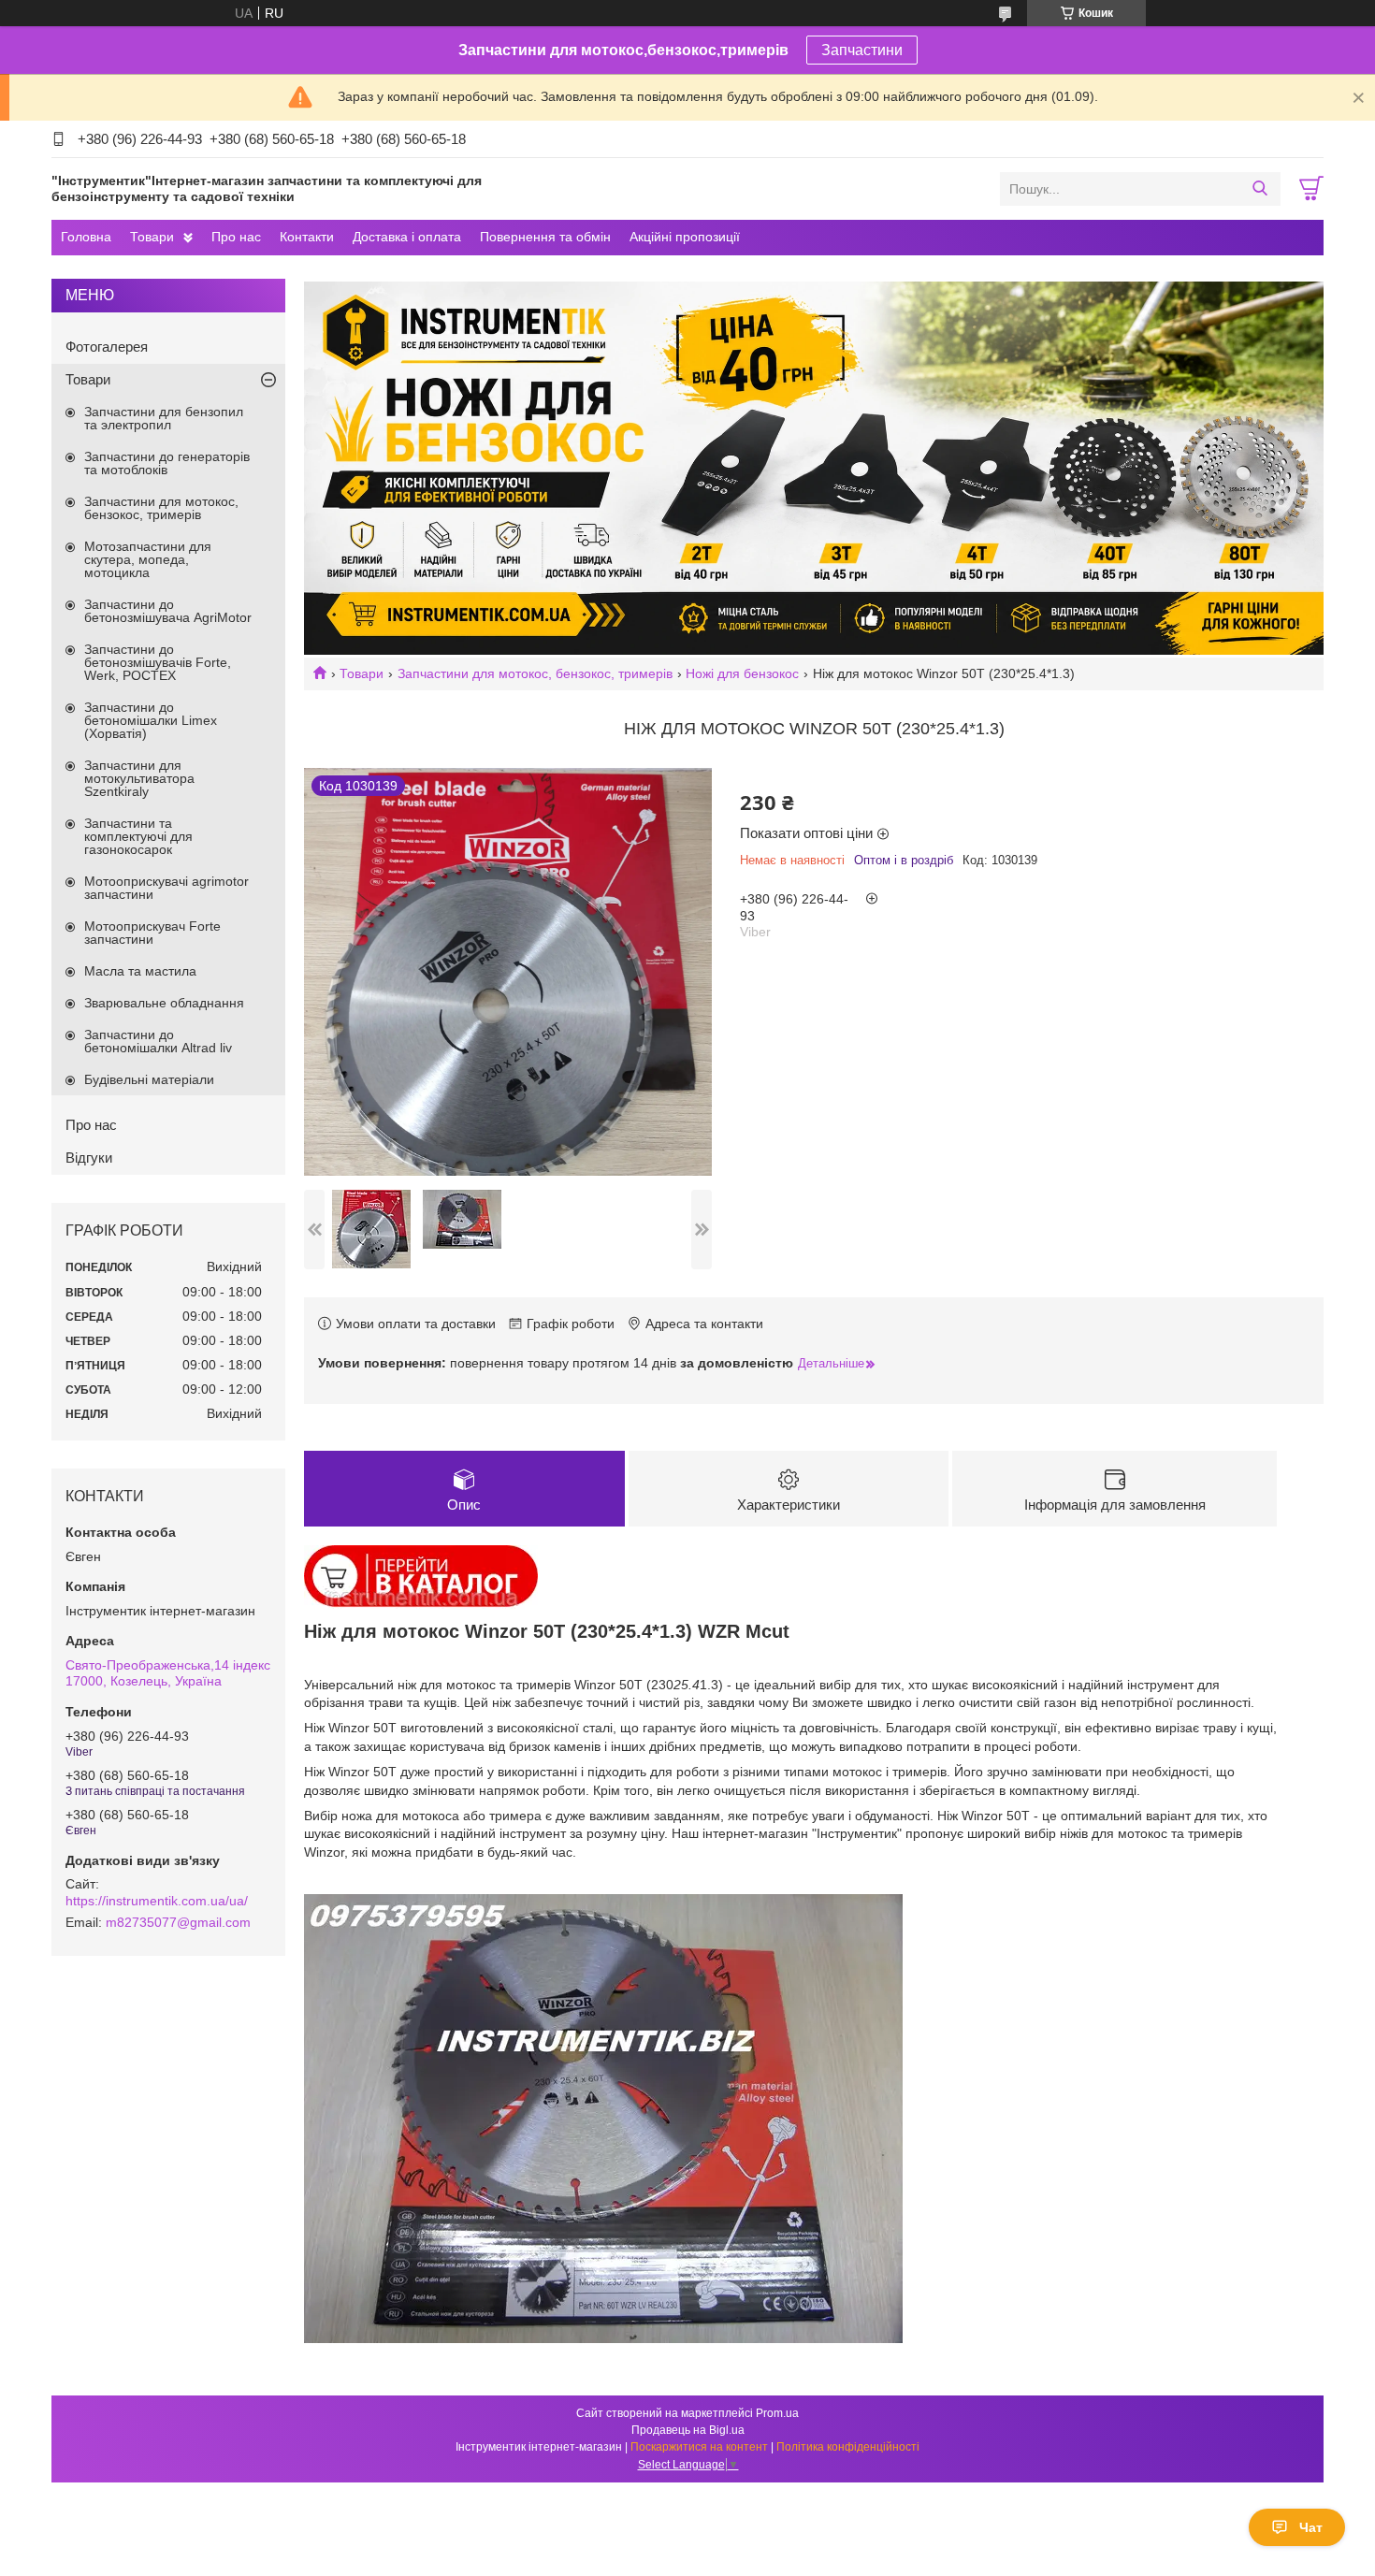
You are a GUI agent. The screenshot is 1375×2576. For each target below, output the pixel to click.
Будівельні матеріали (149, 1079)
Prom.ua (777, 2413)
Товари (152, 237)
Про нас (236, 237)
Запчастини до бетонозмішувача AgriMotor (168, 611)
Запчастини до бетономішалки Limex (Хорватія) (151, 720)
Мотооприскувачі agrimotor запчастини (166, 888)
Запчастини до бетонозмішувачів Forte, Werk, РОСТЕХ (158, 662)
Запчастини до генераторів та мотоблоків (167, 463)
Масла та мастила (140, 971)
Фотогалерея (107, 347)
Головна (86, 237)
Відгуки (89, 1158)
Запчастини (862, 50)
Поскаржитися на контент (699, 2447)
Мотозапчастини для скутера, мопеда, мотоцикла (148, 559)
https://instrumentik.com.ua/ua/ (157, 1901)
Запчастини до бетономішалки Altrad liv (158, 1041)
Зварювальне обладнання (164, 1003)
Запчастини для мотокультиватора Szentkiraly (139, 778)
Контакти (307, 237)
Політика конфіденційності (848, 2447)
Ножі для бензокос (742, 673)
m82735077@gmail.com (178, 1922)
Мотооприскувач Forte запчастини (152, 933)
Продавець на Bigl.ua (688, 2430)
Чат (1311, 2527)
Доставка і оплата (407, 237)
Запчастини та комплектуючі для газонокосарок (138, 836)
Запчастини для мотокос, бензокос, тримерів (535, 673)
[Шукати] (1259, 189)
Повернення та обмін (545, 237)
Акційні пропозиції (685, 237)
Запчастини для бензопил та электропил (164, 418)
